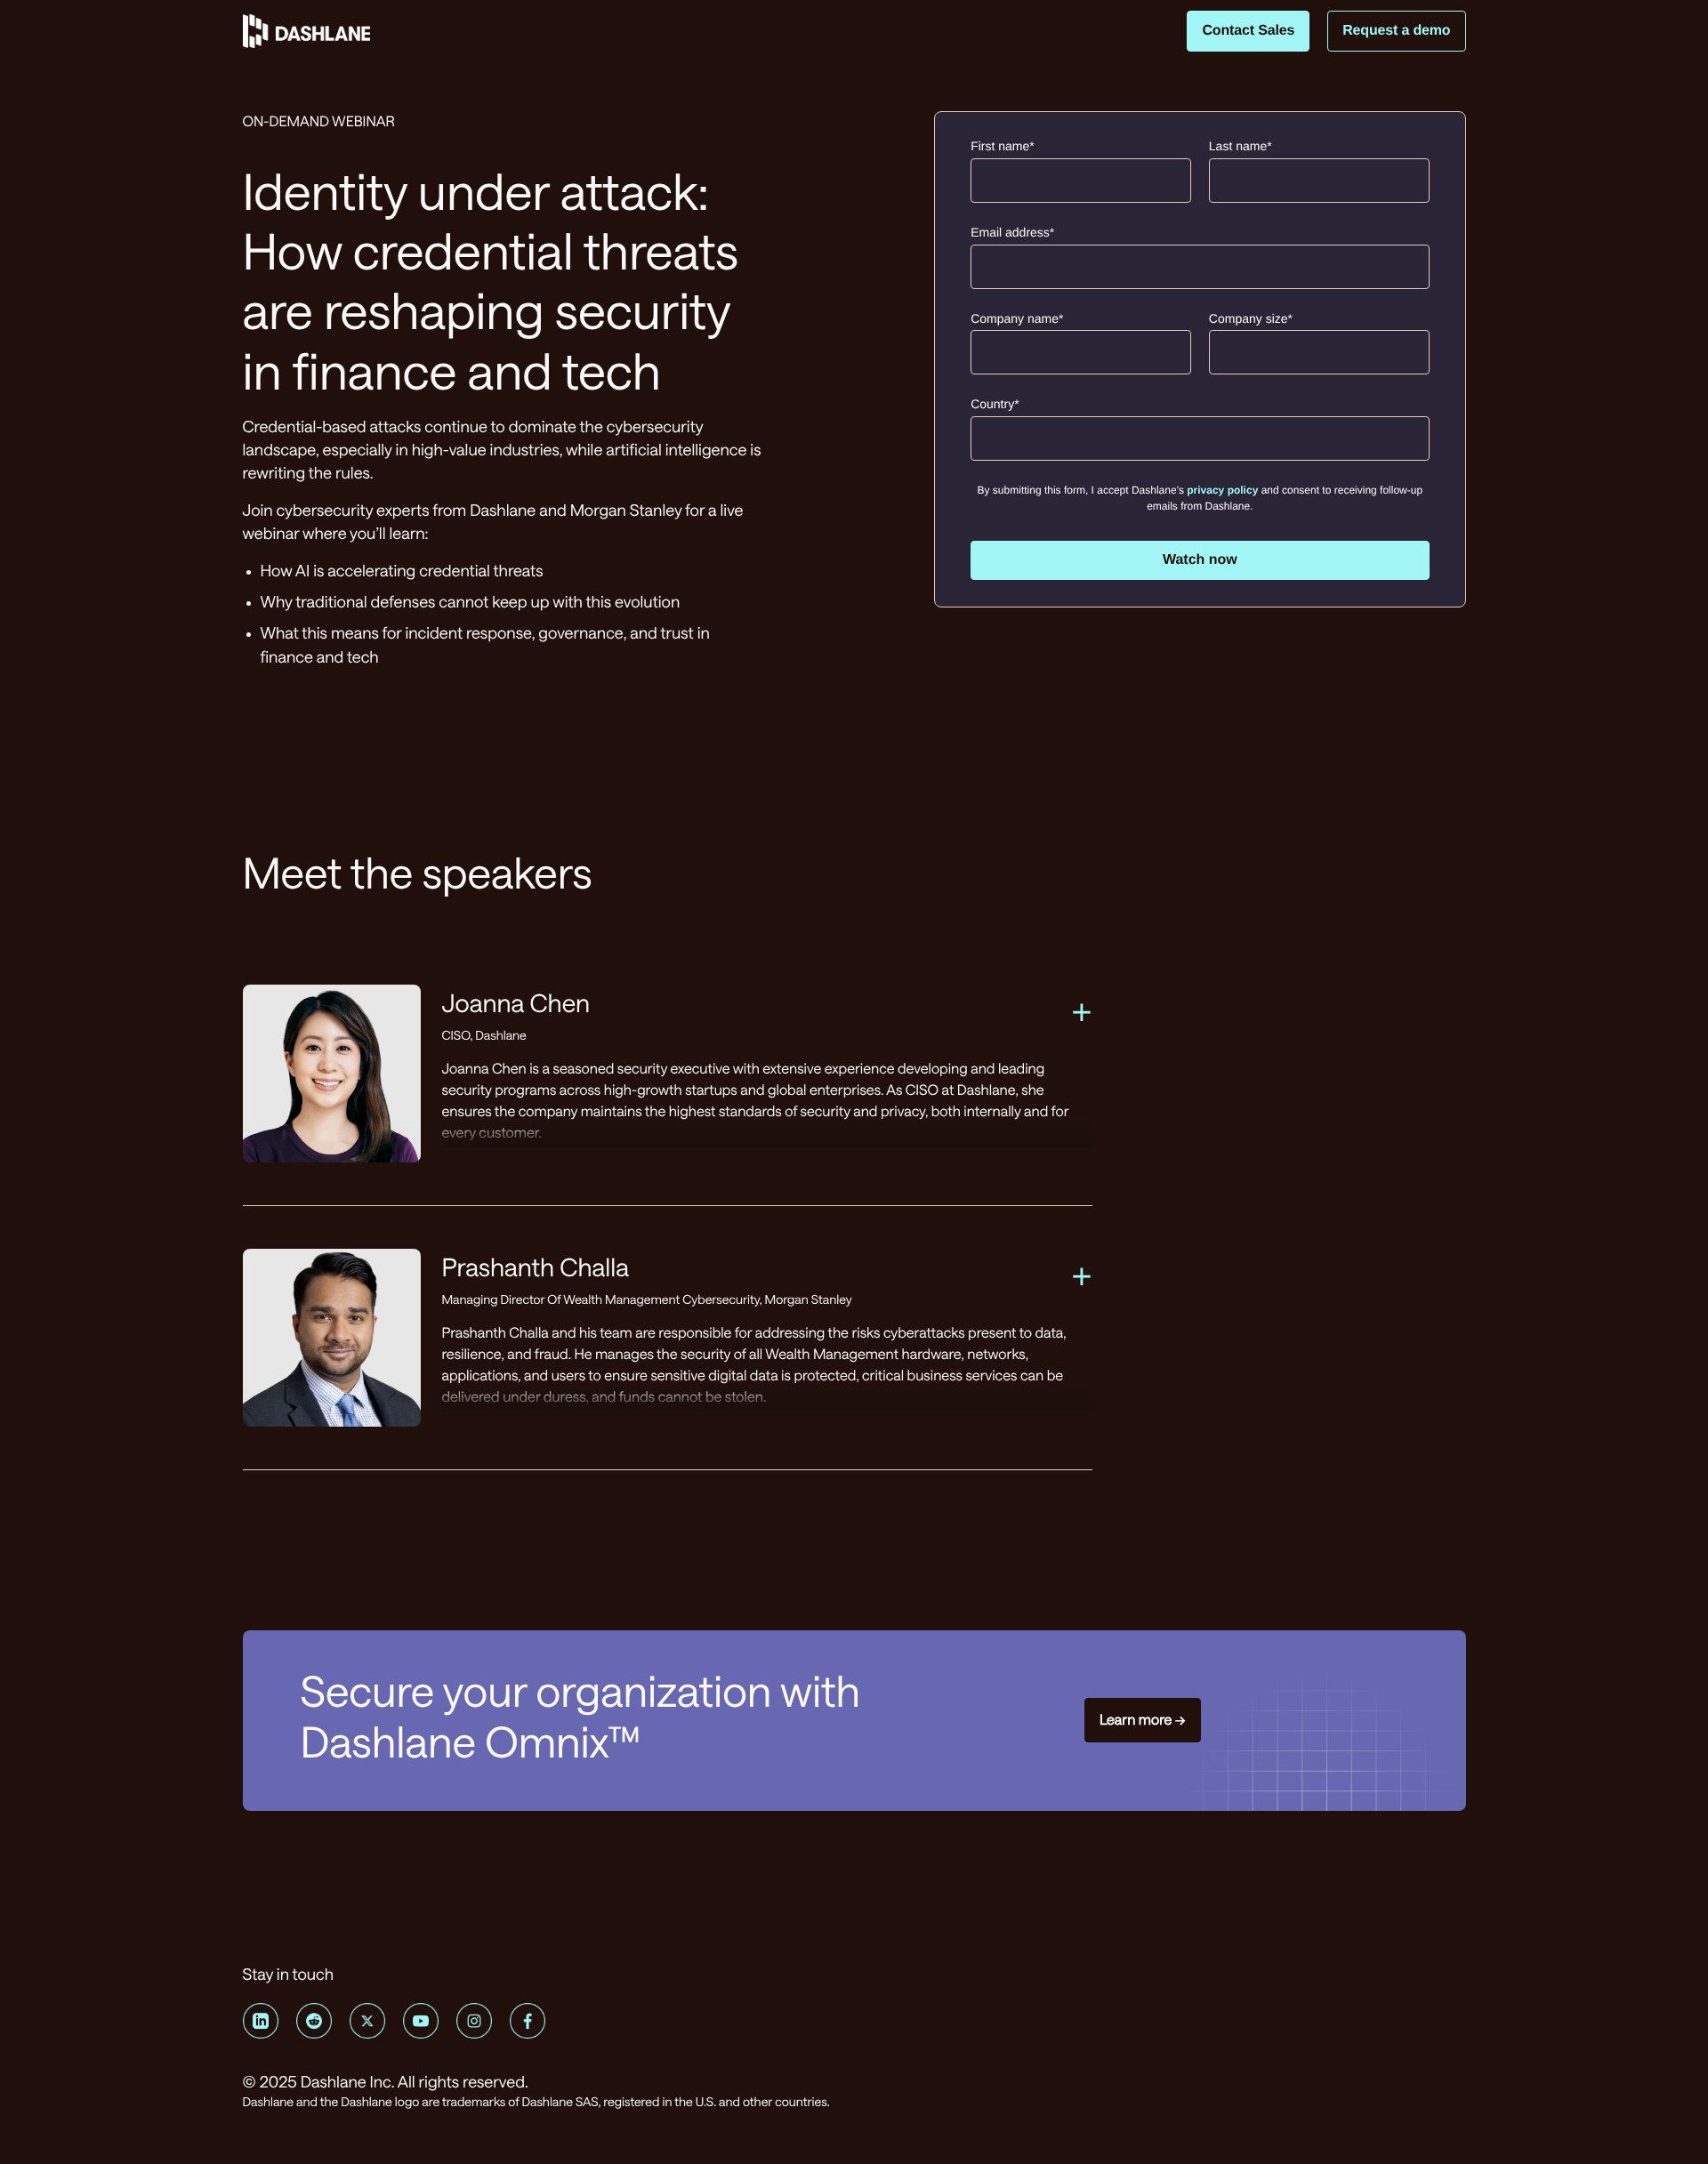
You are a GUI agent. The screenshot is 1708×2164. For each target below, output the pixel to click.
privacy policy (1222, 490)
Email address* (1012, 232)
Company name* (1017, 318)
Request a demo (1396, 31)
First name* (1003, 146)
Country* (995, 404)
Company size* (1251, 318)
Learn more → (1143, 1720)
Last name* (1241, 146)
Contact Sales (1248, 31)
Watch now (1200, 560)
